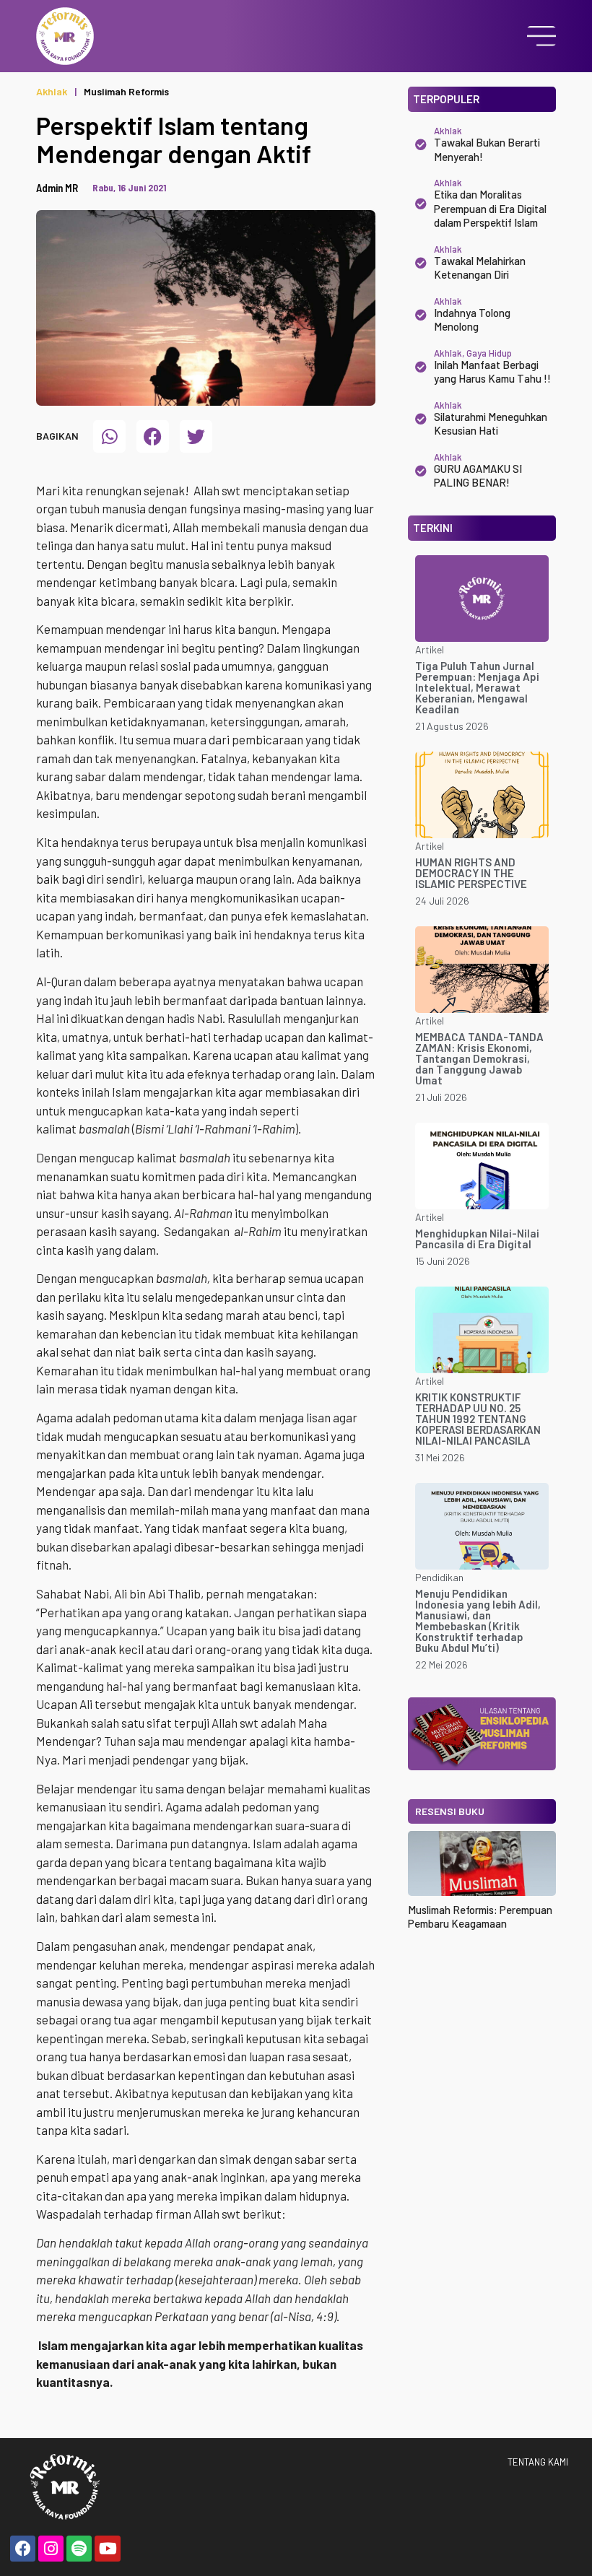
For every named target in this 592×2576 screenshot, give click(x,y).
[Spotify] (79, 2548)
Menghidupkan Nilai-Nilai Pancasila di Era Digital (477, 1239)
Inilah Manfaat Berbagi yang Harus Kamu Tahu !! (492, 372)
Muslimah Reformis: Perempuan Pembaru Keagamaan (480, 1917)
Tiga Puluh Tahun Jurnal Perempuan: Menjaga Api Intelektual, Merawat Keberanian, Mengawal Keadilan (477, 687)
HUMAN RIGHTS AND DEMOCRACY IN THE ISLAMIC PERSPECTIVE (471, 873)
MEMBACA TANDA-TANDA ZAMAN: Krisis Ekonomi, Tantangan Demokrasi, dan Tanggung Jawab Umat (479, 1058)
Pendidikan (439, 1577)
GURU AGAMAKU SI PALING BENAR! (478, 476)
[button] (109, 436)
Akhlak (52, 91)
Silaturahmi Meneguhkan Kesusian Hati (491, 424)
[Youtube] (107, 2548)
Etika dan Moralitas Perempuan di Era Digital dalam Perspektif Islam (490, 208)
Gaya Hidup (489, 353)
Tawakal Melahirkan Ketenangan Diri (480, 268)
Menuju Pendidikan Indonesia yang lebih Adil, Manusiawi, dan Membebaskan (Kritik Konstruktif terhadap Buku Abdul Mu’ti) (478, 1620)
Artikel (430, 649)
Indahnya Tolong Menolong (472, 320)
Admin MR (57, 188)
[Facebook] (23, 2548)
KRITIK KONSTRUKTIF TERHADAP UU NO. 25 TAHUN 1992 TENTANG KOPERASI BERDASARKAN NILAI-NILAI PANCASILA (478, 1419)
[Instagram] (51, 2548)
